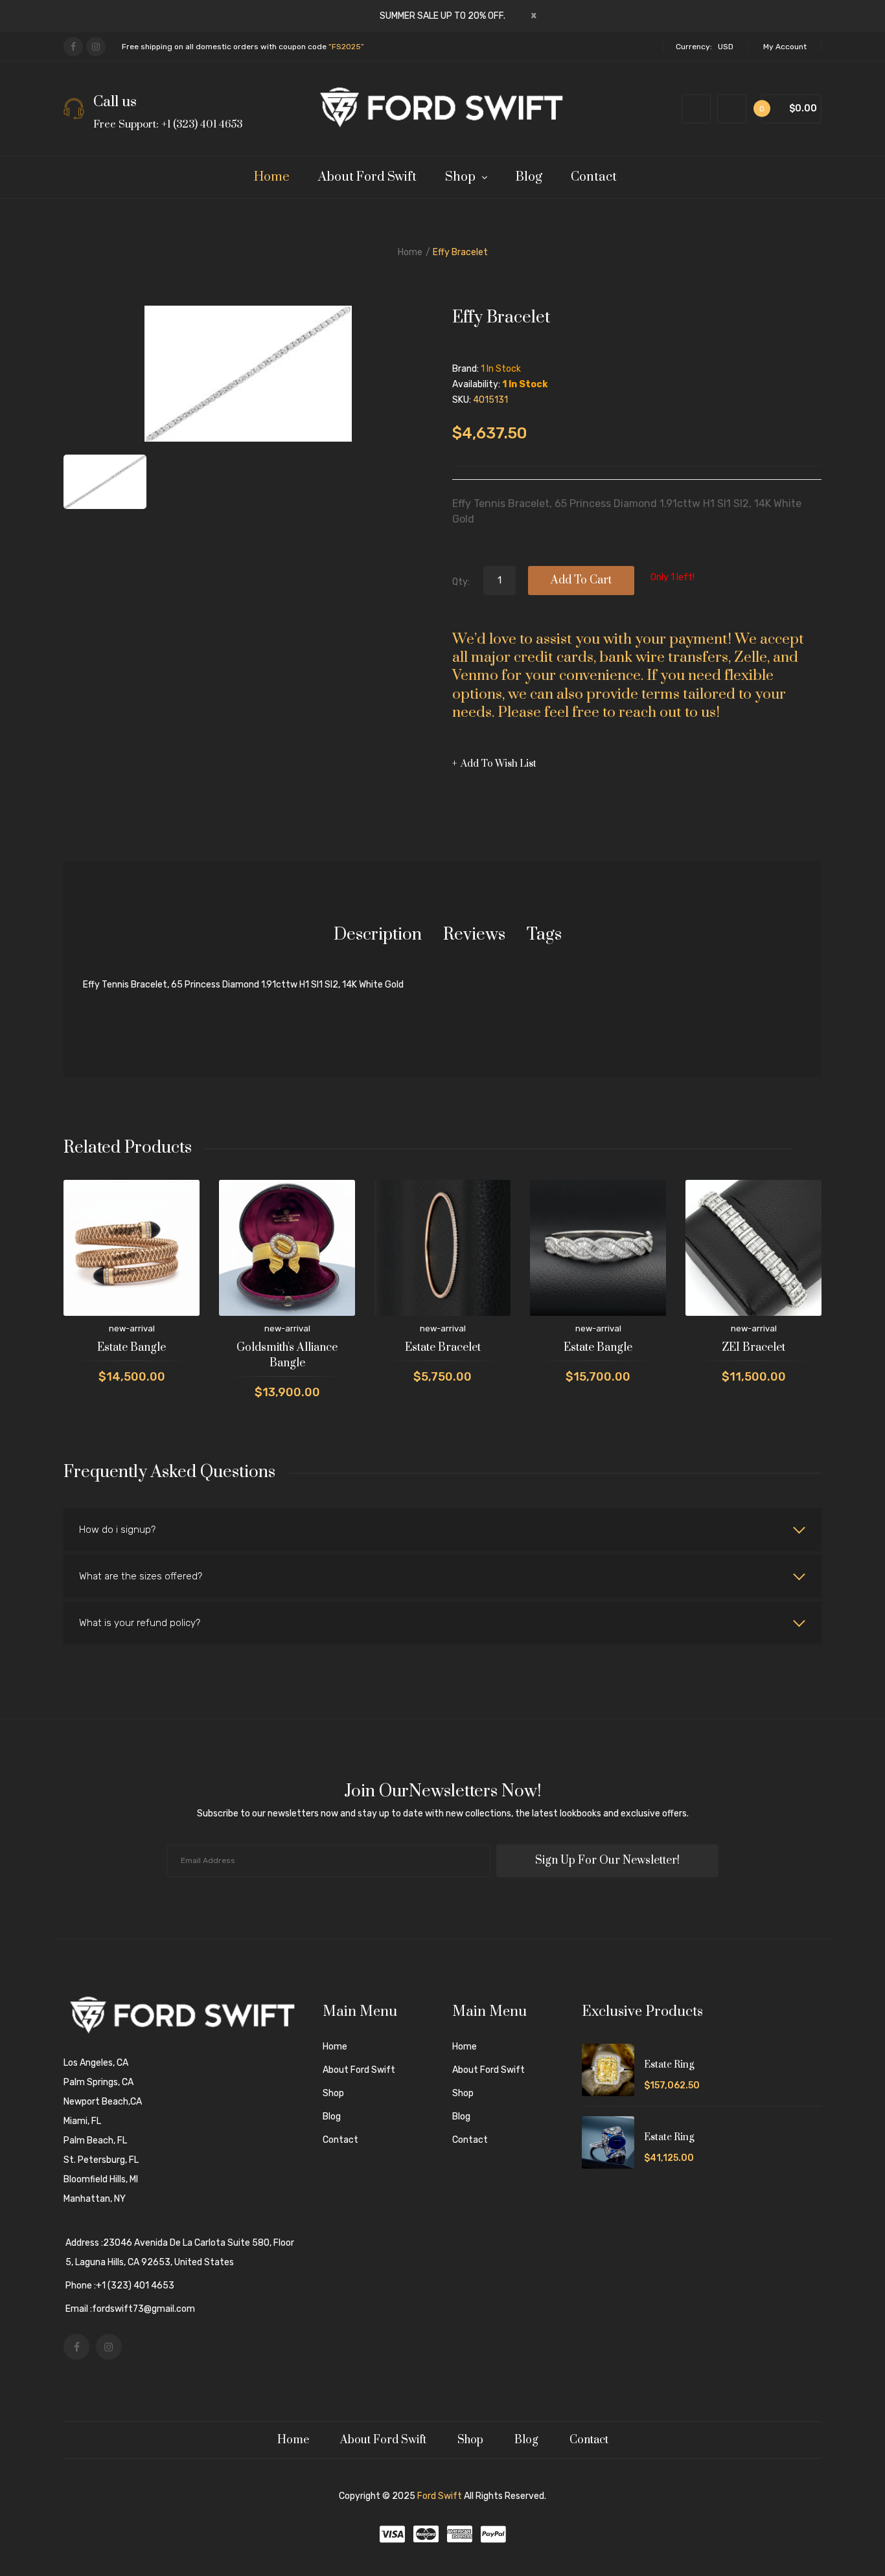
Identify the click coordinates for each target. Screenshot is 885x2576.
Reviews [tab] (474, 935)
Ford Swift (440, 2496)
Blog (332, 2117)
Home (410, 252)
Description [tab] (378, 935)
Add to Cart (581, 580)
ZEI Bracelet (753, 1348)
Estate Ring (669, 2065)
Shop (333, 2093)
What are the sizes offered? (141, 1576)
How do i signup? (117, 1530)
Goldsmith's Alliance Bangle (287, 1355)
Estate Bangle (132, 1348)
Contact (340, 2140)
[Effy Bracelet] (105, 482)
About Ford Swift (359, 2070)
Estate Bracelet (443, 1348)
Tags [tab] (544, 935)
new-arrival (132, 1328)
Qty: (461, 582)
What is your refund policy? (140, 1623)
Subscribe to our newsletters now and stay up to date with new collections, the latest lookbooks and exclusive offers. (443, 1813)
